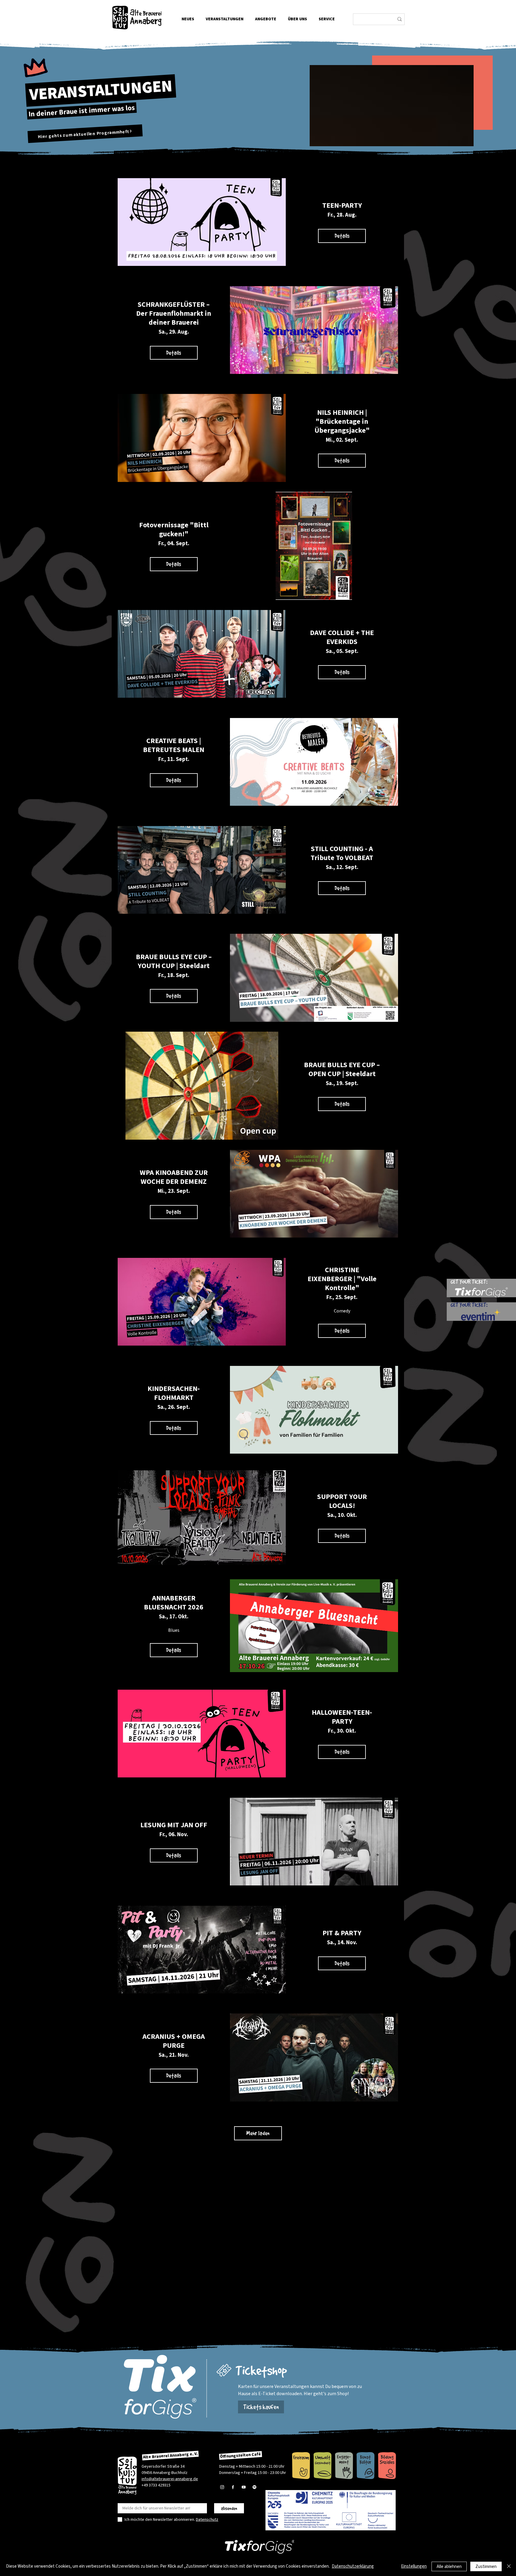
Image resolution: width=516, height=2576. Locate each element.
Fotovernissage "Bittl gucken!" (174, 530)
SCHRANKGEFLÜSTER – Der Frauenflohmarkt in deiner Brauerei (174, 313)
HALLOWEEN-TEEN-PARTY (342, 1717)
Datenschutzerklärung (353, 2566)
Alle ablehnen (449, 2567)
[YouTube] (244, 2487)
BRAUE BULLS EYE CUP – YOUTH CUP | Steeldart (174, 961)
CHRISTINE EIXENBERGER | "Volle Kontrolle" (342, 1279)
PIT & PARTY (342, 1933)
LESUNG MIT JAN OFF (174, 1825)
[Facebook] (233, 2487)
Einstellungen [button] (414, 2566)
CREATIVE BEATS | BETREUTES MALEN (174, 745)
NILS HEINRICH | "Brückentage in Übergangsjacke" (342, 422)
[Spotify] (254, 2487)
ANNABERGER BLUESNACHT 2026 (174, 1603)
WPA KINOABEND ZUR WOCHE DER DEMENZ (174, 1177)
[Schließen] (509, 2566)
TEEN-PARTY (342, 205)
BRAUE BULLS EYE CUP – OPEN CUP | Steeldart (342, 1069)
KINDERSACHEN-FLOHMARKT (174, 1393)
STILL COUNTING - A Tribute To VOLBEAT (342, 853)
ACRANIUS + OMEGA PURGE (174, 2041)
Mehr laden (258, 2133)
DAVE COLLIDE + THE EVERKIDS (342, 637)
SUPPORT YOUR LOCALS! (342, 1501)
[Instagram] (222, 2487)
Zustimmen (486, 2567)
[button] (297, 19)
